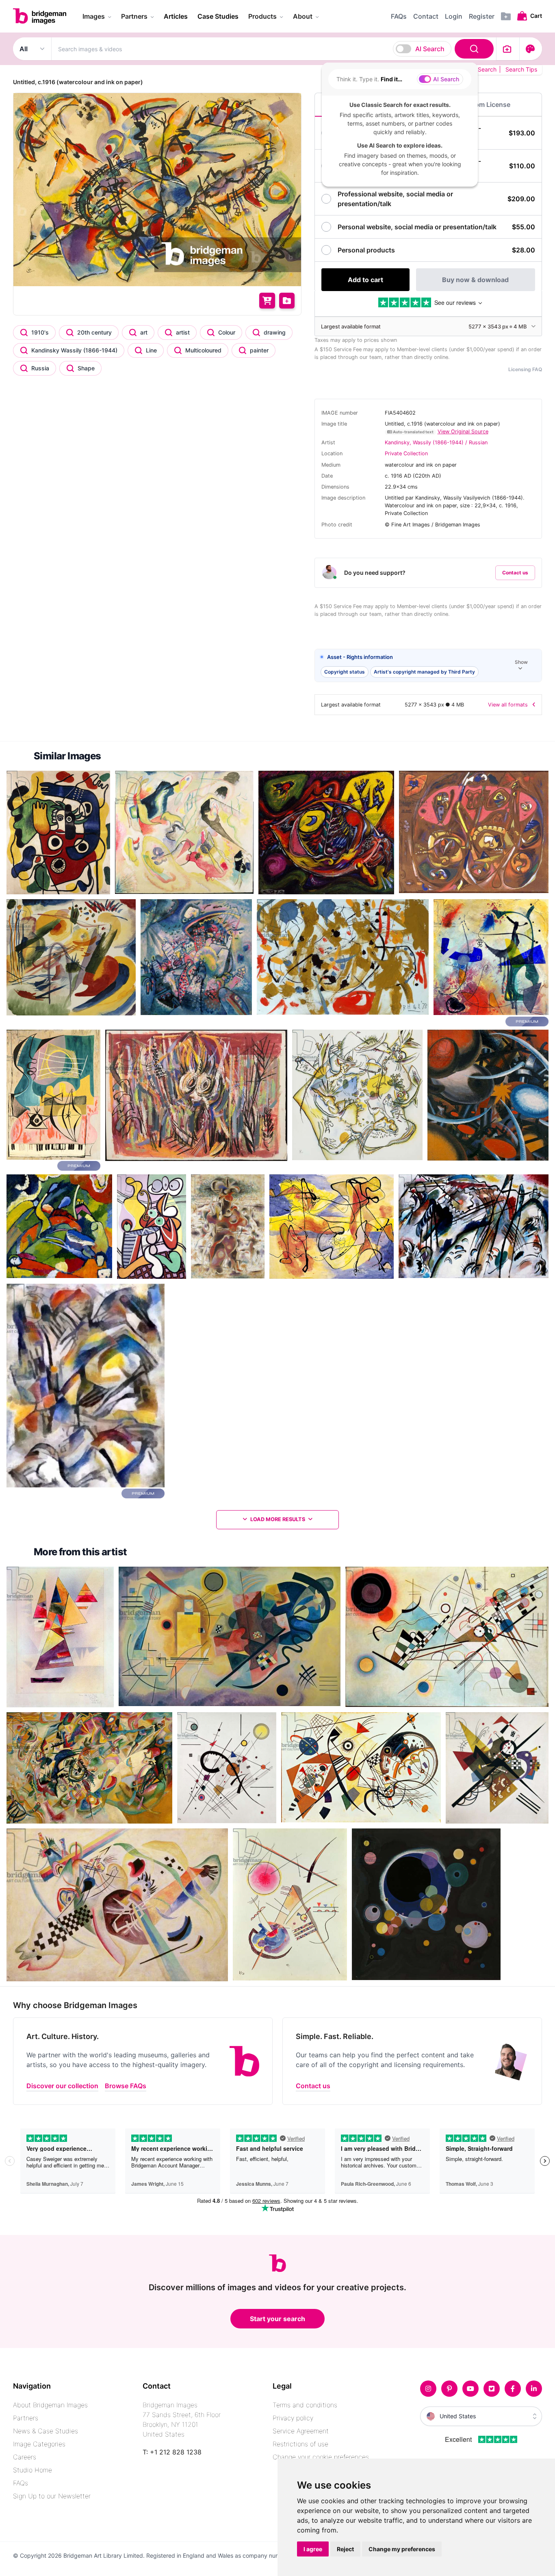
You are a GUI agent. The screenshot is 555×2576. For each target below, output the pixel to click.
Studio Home (33, 2470)
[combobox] (274, 49)
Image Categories (39, 2444)
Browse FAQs (126, 2086)
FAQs (21, 2483)
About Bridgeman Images (50, 2405)
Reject (345, 2549)
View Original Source (463, 432)
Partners (26, 2418)
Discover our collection (62, 2086)
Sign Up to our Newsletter (52, 2496)
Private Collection (406, 453)
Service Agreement (301, 2431)
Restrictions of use (300, 2444)
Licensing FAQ (525, 369)
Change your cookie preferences (321, 2457)
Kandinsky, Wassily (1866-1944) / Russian (436, 442)
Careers (25, 2457)
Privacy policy (293, 2418)
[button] (428, 666)
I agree (313, 2549)
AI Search (430, 49)
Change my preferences (402, 2549)
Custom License (485, 104)
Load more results (278, 1519)
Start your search (277, 2319)
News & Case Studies (46, 2431)
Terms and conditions (305, 2405)
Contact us (515, 573)
